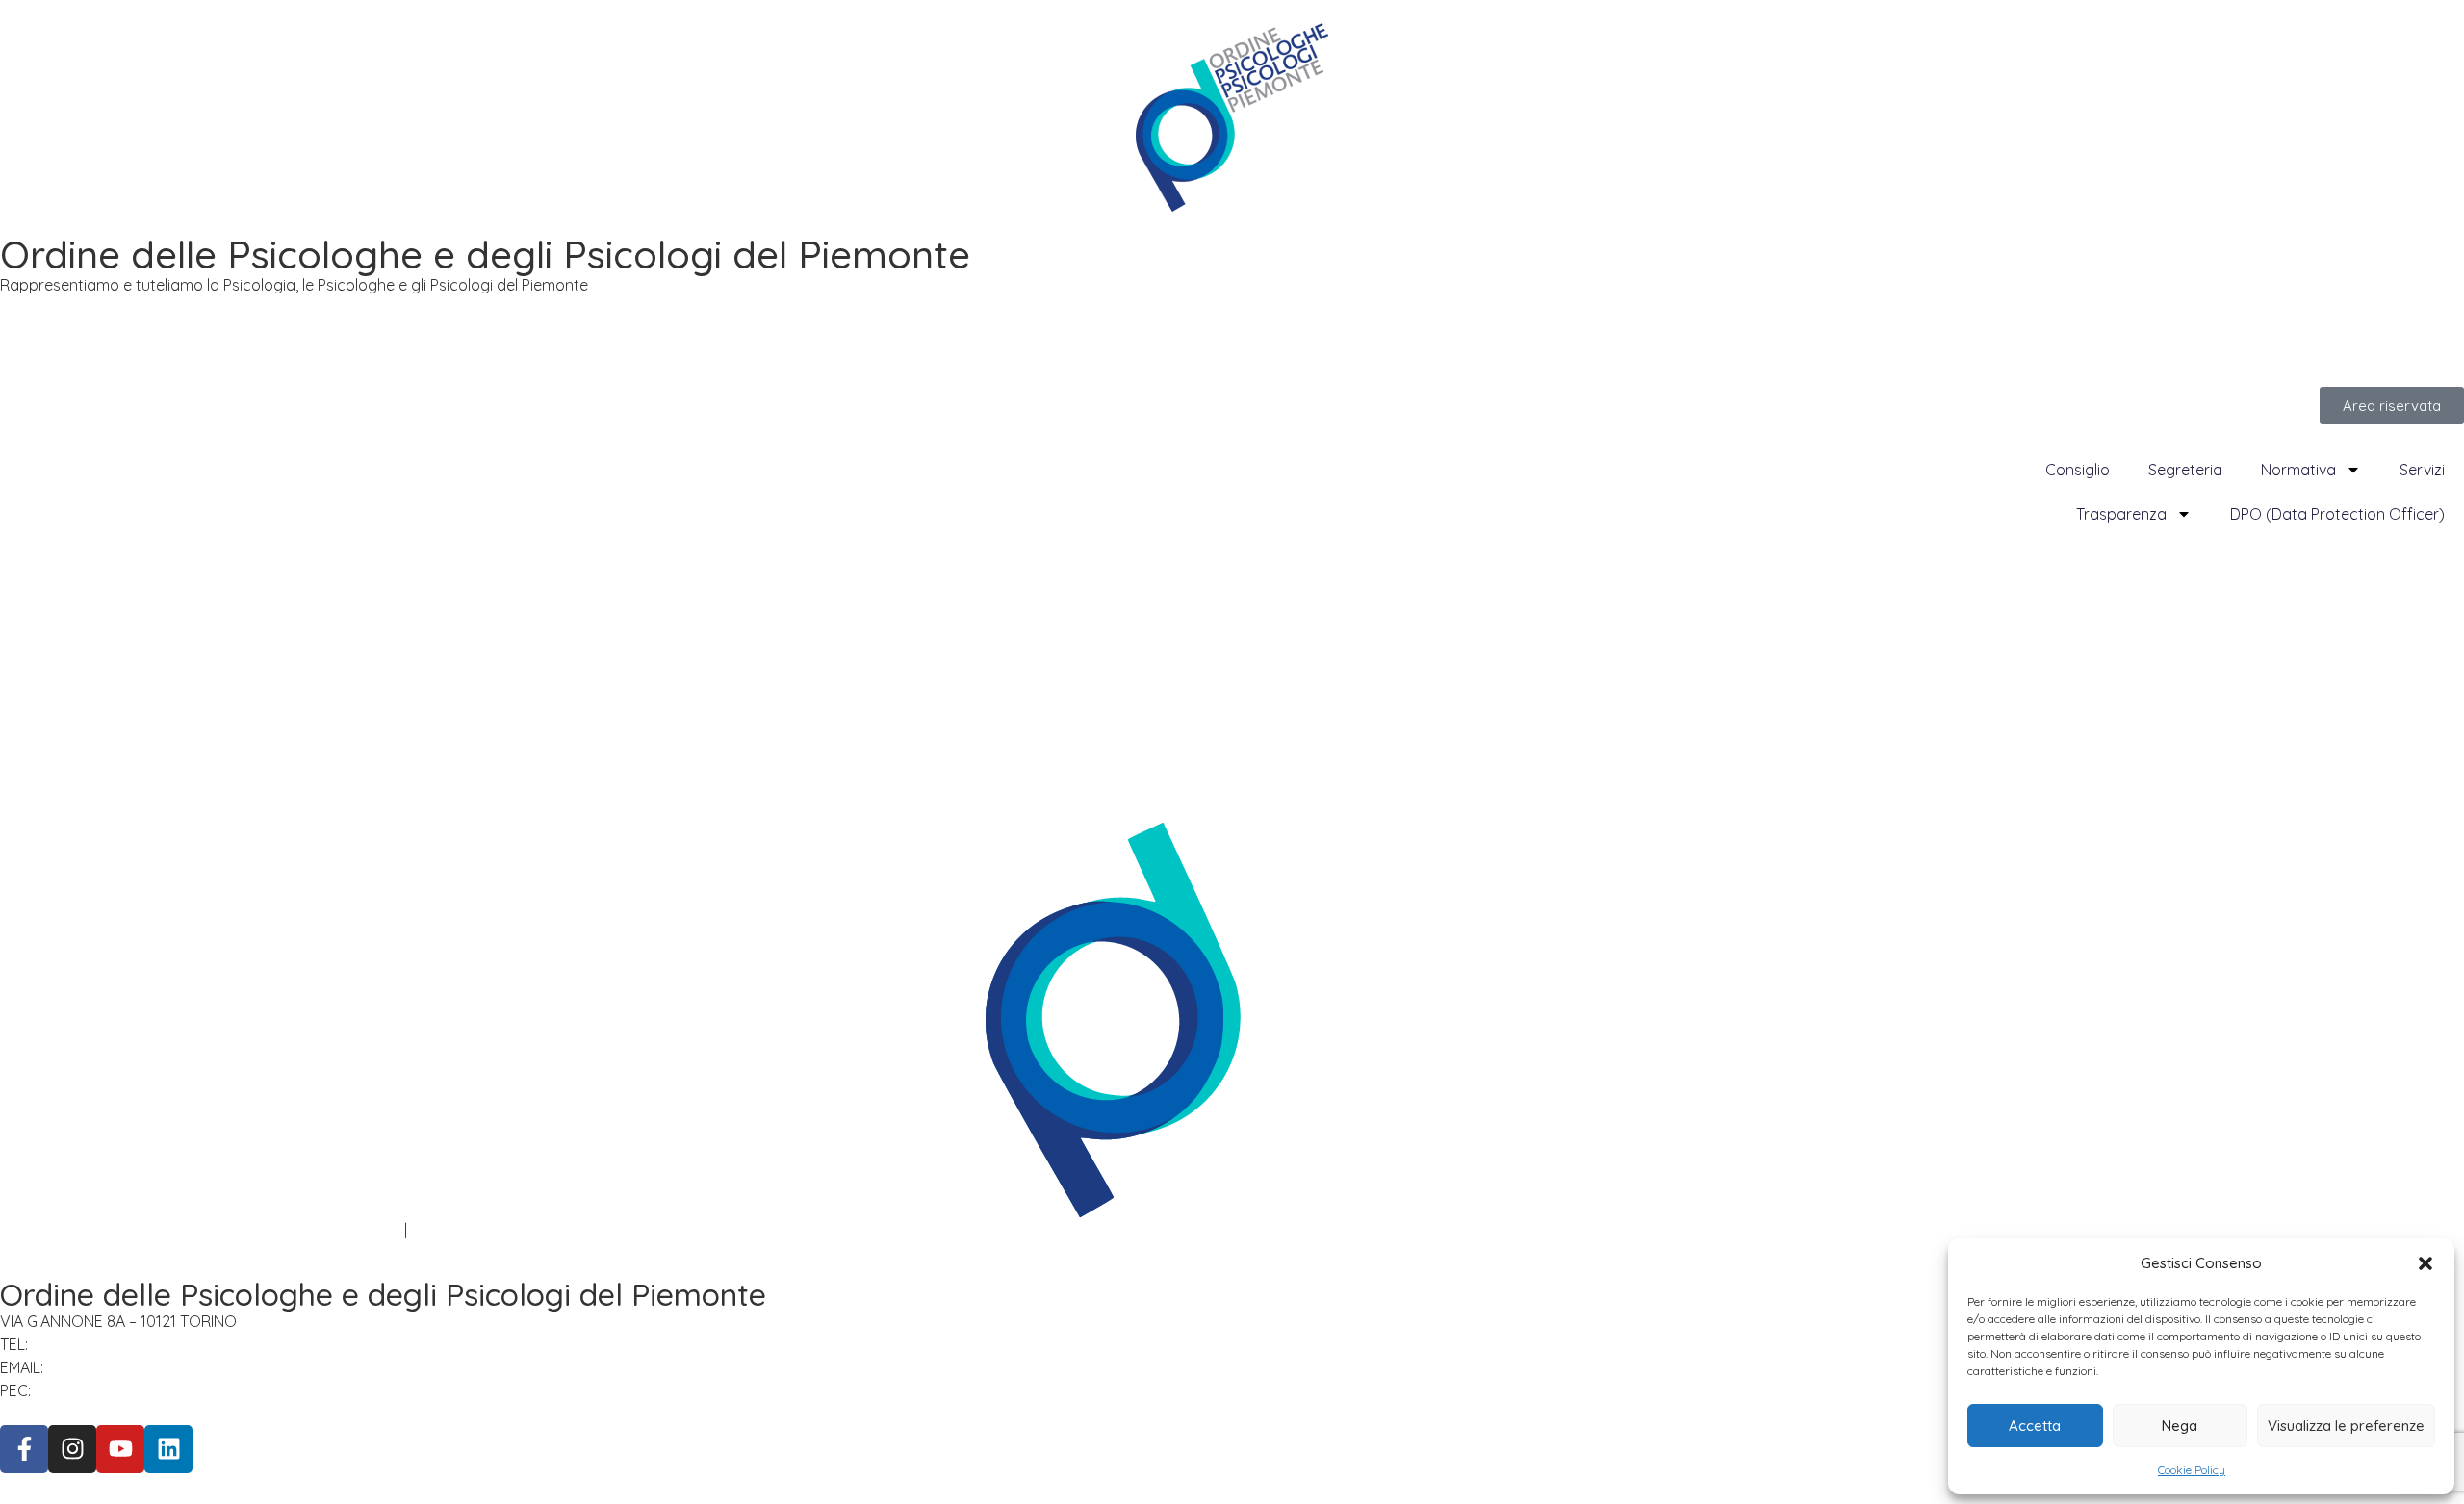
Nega (2180, 1426)
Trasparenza (2121, 514)
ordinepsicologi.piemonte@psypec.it (174, 1390)
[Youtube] (120, 1449)
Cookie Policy (2192, 1470)
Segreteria (2185, 470)
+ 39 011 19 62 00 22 (103, 1344)
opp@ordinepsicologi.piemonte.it (174, 1367)
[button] (2425, 1263)
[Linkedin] (168, 1449)
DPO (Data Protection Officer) (2337, 514)
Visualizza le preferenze (2346, 1426)
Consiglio (2078, 470)
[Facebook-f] (24, 1449)
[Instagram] (72, 1449)
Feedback (447, 1230)
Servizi (2422, 470)
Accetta (2035, 1426)
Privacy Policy (49, 1230)
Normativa (2298, 470)
